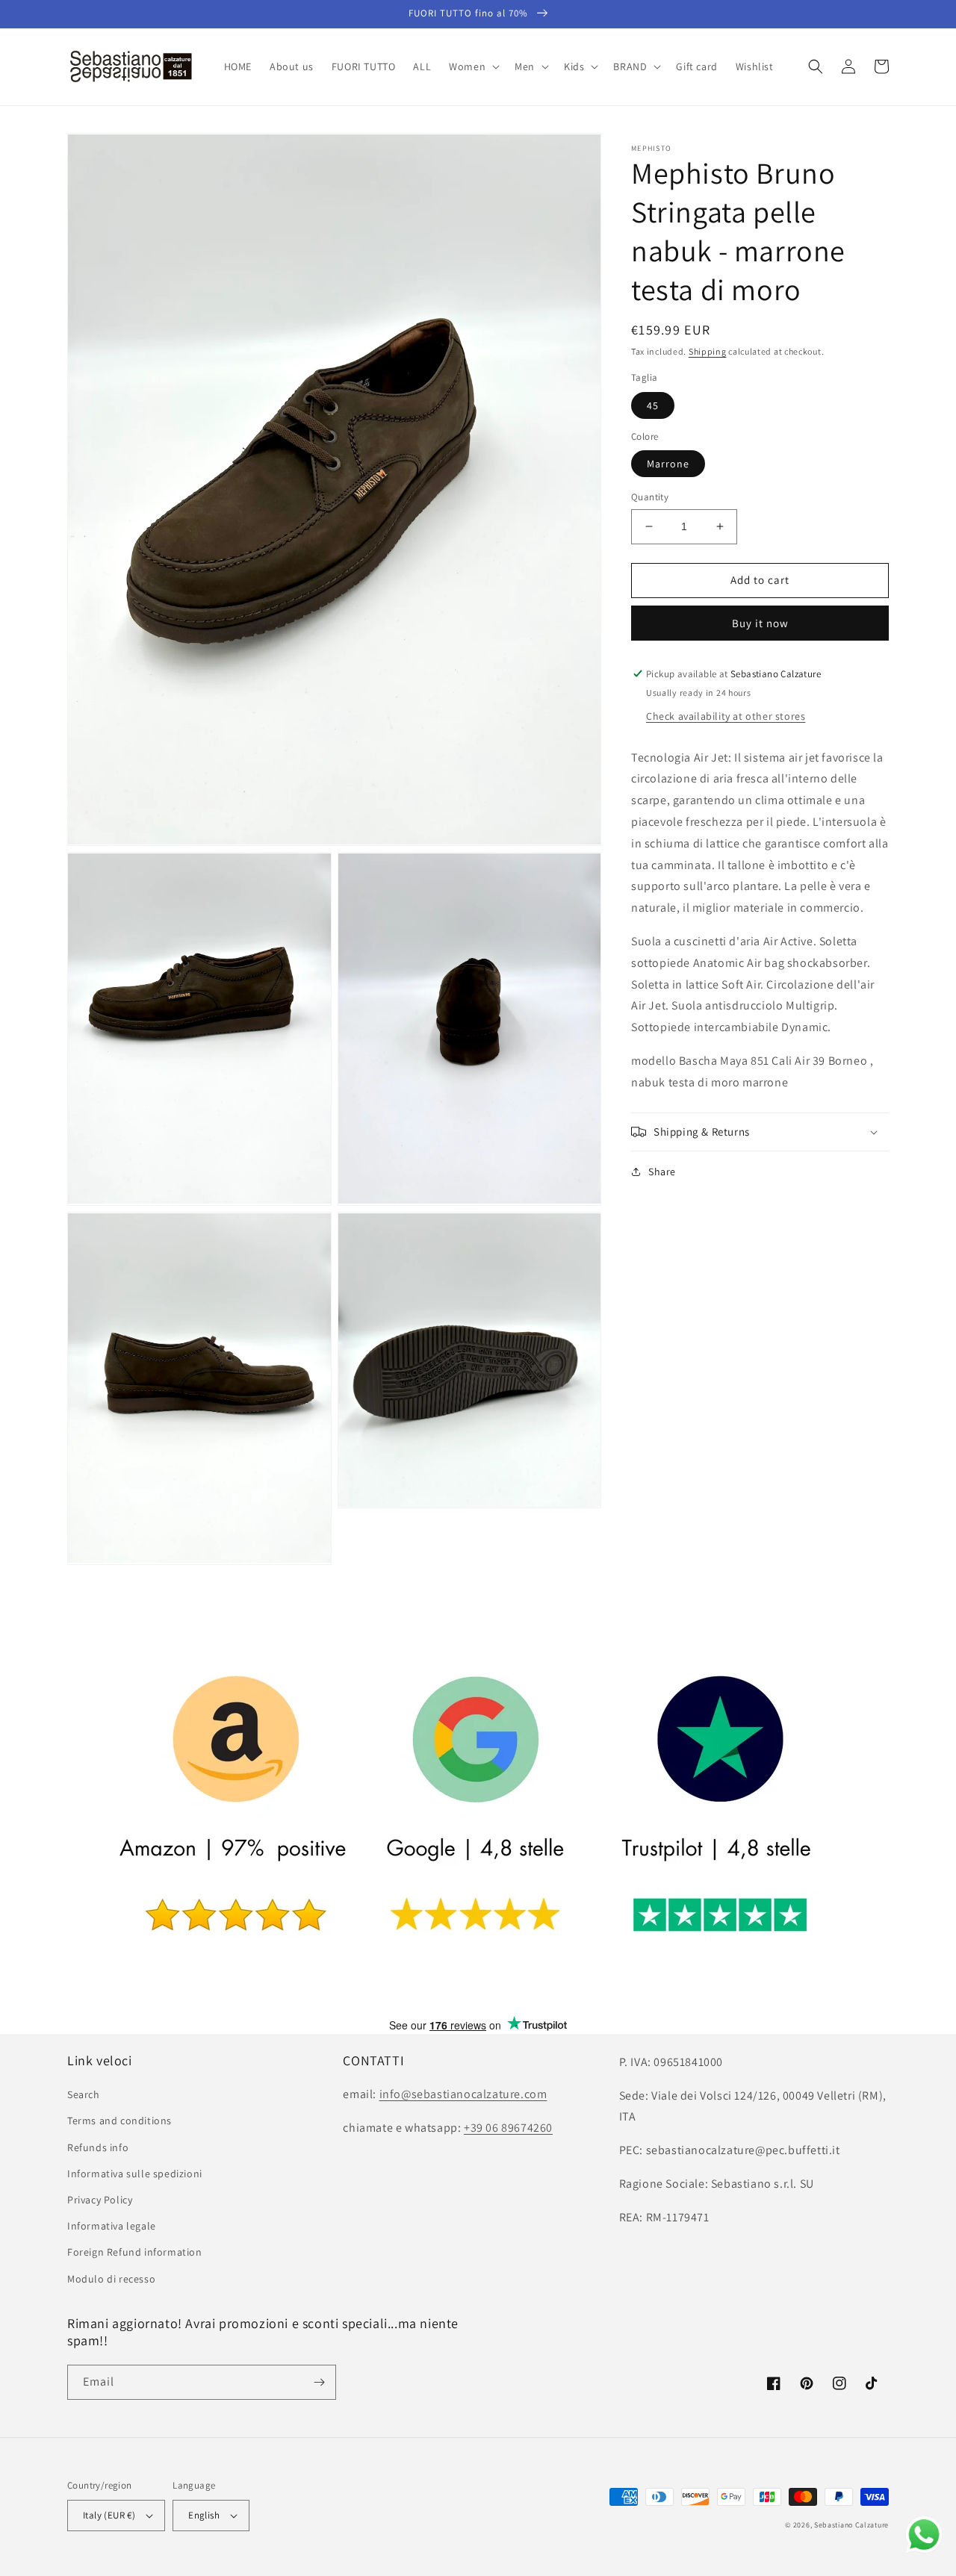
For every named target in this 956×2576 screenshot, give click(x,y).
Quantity (650, 497)
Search (84, 2094)
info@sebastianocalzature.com (463, 2094)
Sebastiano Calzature (851, 2525)
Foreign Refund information (135, 2252)
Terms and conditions (119, 2121)
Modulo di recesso (111, 2279)
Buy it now (760, 623)
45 (653, 405)
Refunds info (98, 2147)
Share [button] (662, 1172)
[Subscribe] (319, 2382)
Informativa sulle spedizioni (135, 2174)
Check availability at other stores (726, 716)
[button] (473, 66)
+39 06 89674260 (508, 2128)
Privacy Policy (100, 2200)
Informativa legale (112, 2226)
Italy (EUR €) (109, 2515)
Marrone (668, 464)
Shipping (708, 351)
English (204, 2515)
